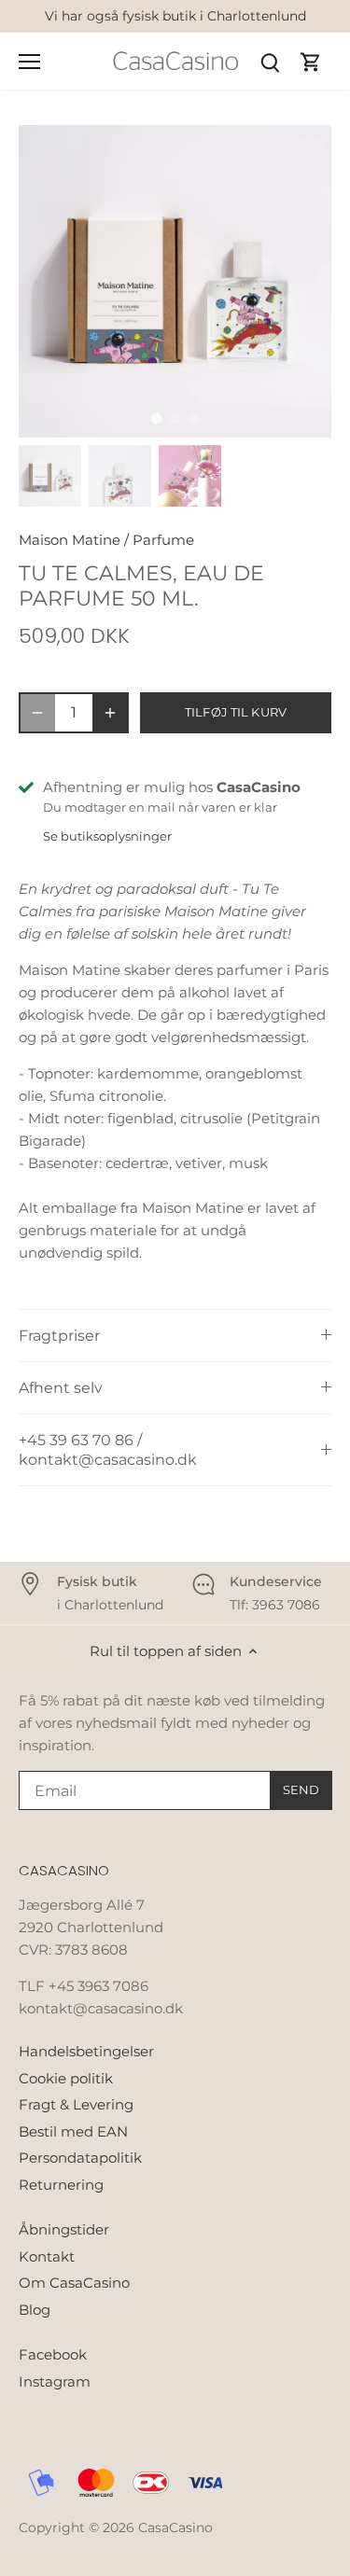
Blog (35, 2310)
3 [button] (194, 419)
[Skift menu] (29, 62)
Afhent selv (61, 1388)
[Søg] (270, 61)
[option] (175, 281)
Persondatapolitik (80, 2158)
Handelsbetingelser (86, 2051)
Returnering (61, 2185)
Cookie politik (66, 2078)
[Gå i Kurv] (311, 61)
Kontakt (47, 2256)
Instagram (55, 2381)
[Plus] (110, 713)
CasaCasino (175, 2527)
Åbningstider (64, 2229)
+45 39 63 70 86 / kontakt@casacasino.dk (108, 1450)
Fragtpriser (59, 1336)
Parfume (163, 540)
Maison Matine (70, 540)
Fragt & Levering (76, 2104)
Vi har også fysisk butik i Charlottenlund (175, 16)
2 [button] (175, 419)
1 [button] (157, 419)
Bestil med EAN (73, 2131)
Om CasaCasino (74, 2283)
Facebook (53, 2354)
